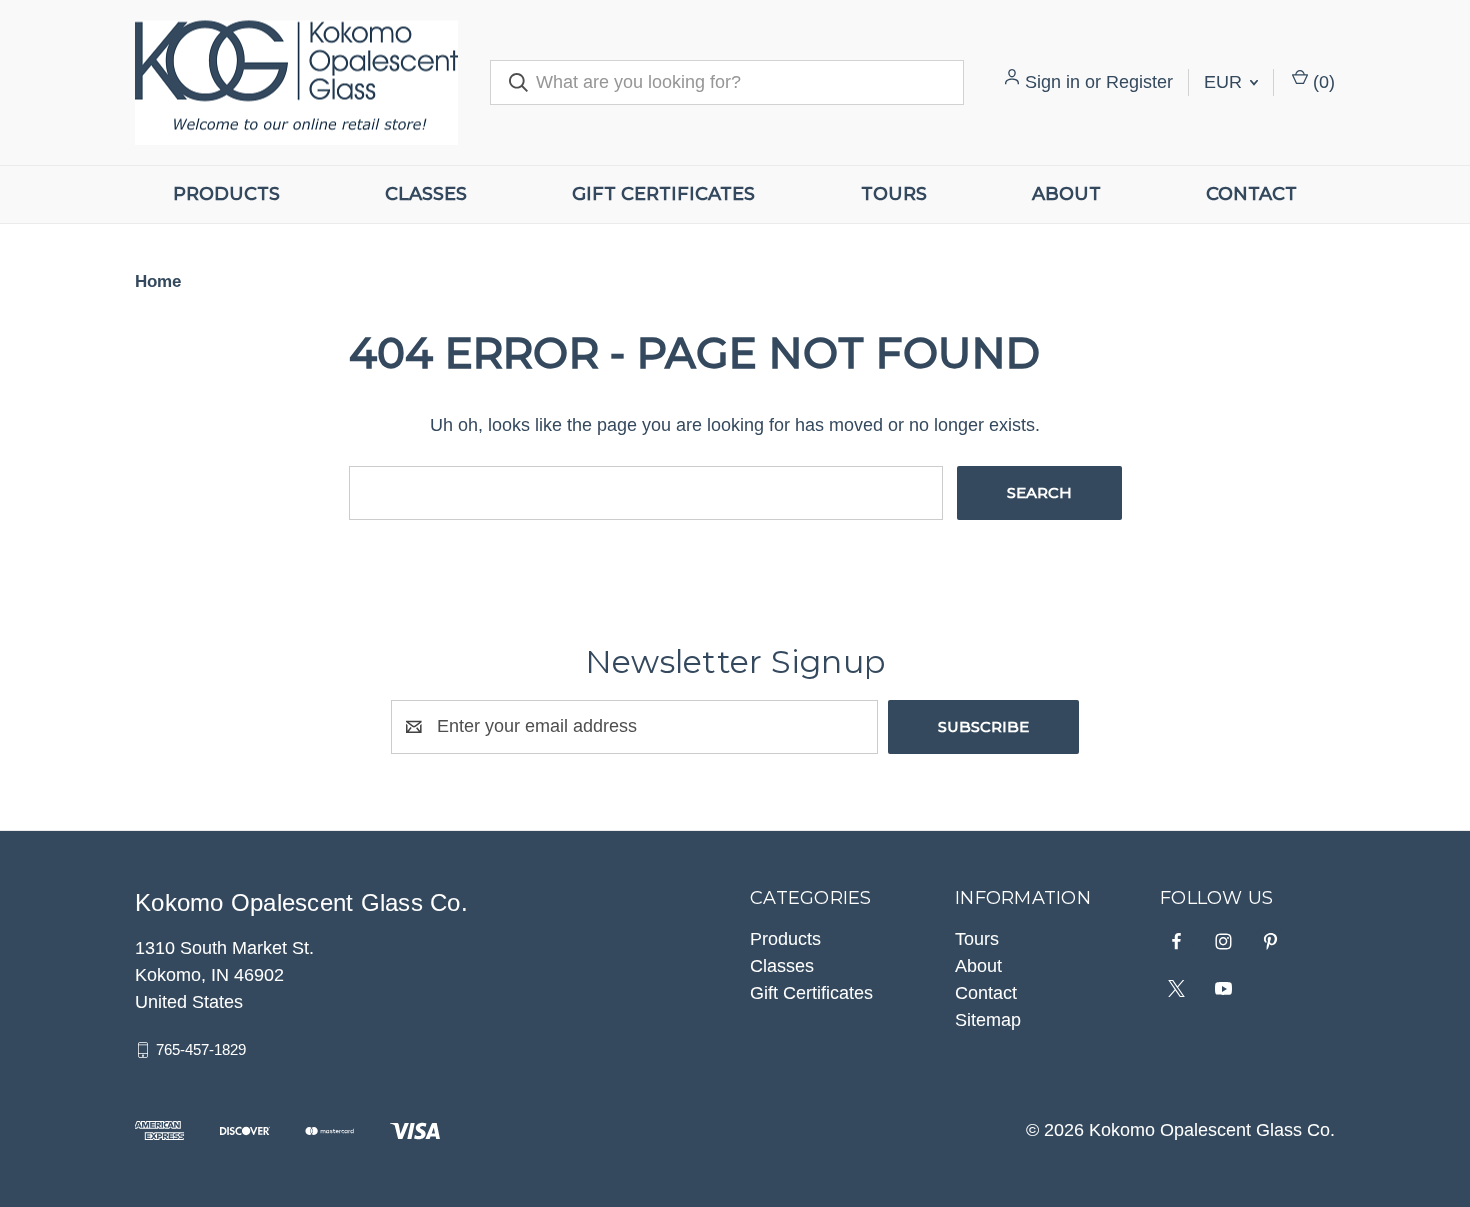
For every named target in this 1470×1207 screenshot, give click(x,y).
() (1321, 82)
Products (226, 194)
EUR (1225, 82)
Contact (1251, 194)
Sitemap (988, 1020)
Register (1139, 82)
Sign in (1052, 82)
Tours (894, 194)
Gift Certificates (663, 194)
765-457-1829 (201, 1049)
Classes (426, 194)
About (1066, 194)
